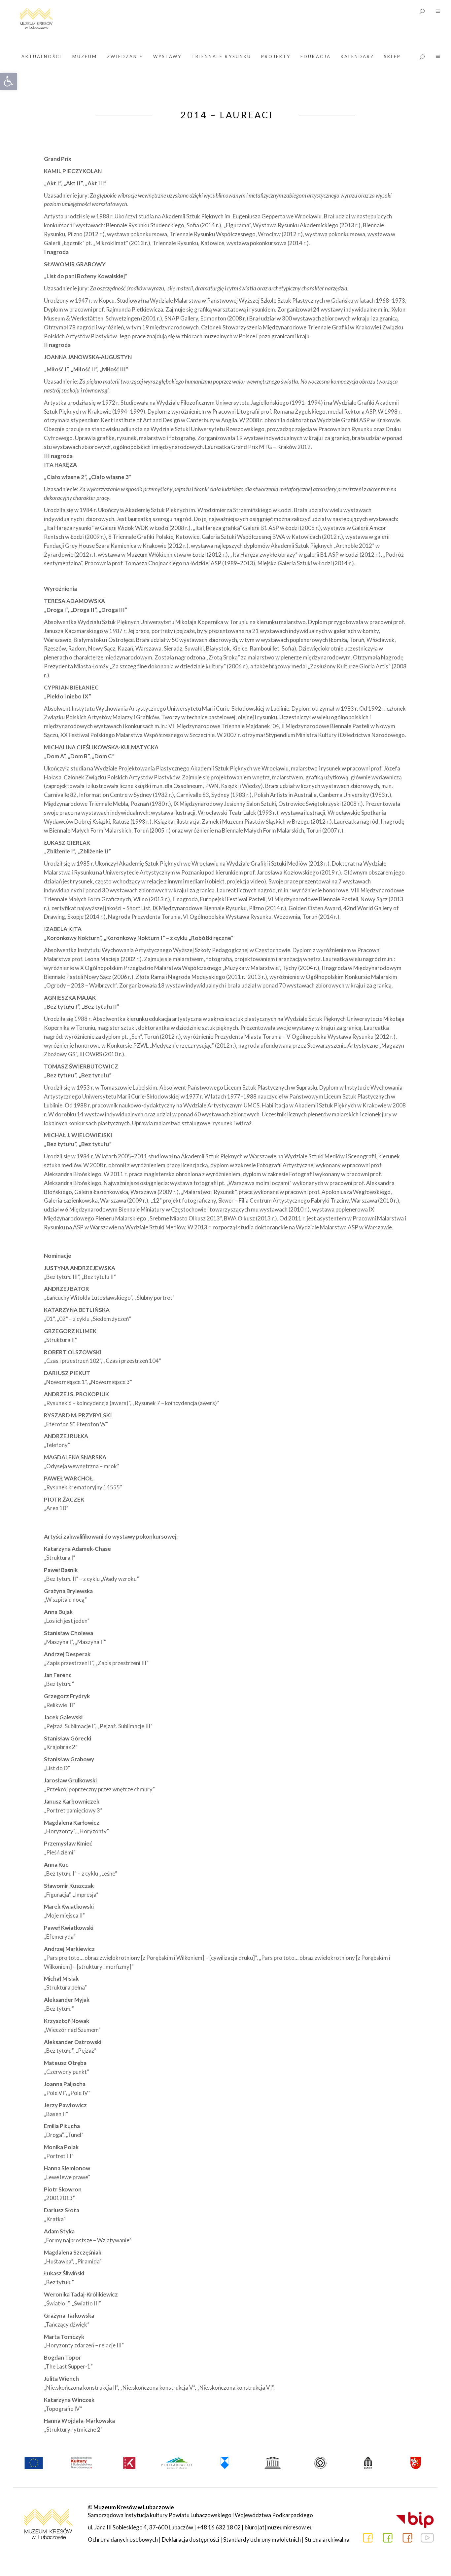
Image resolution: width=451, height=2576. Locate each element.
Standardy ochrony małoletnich (262, 2539)
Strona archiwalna (327, 2539)
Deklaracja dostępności (191, 2539)
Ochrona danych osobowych (123, 2539)
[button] (9, 81)
